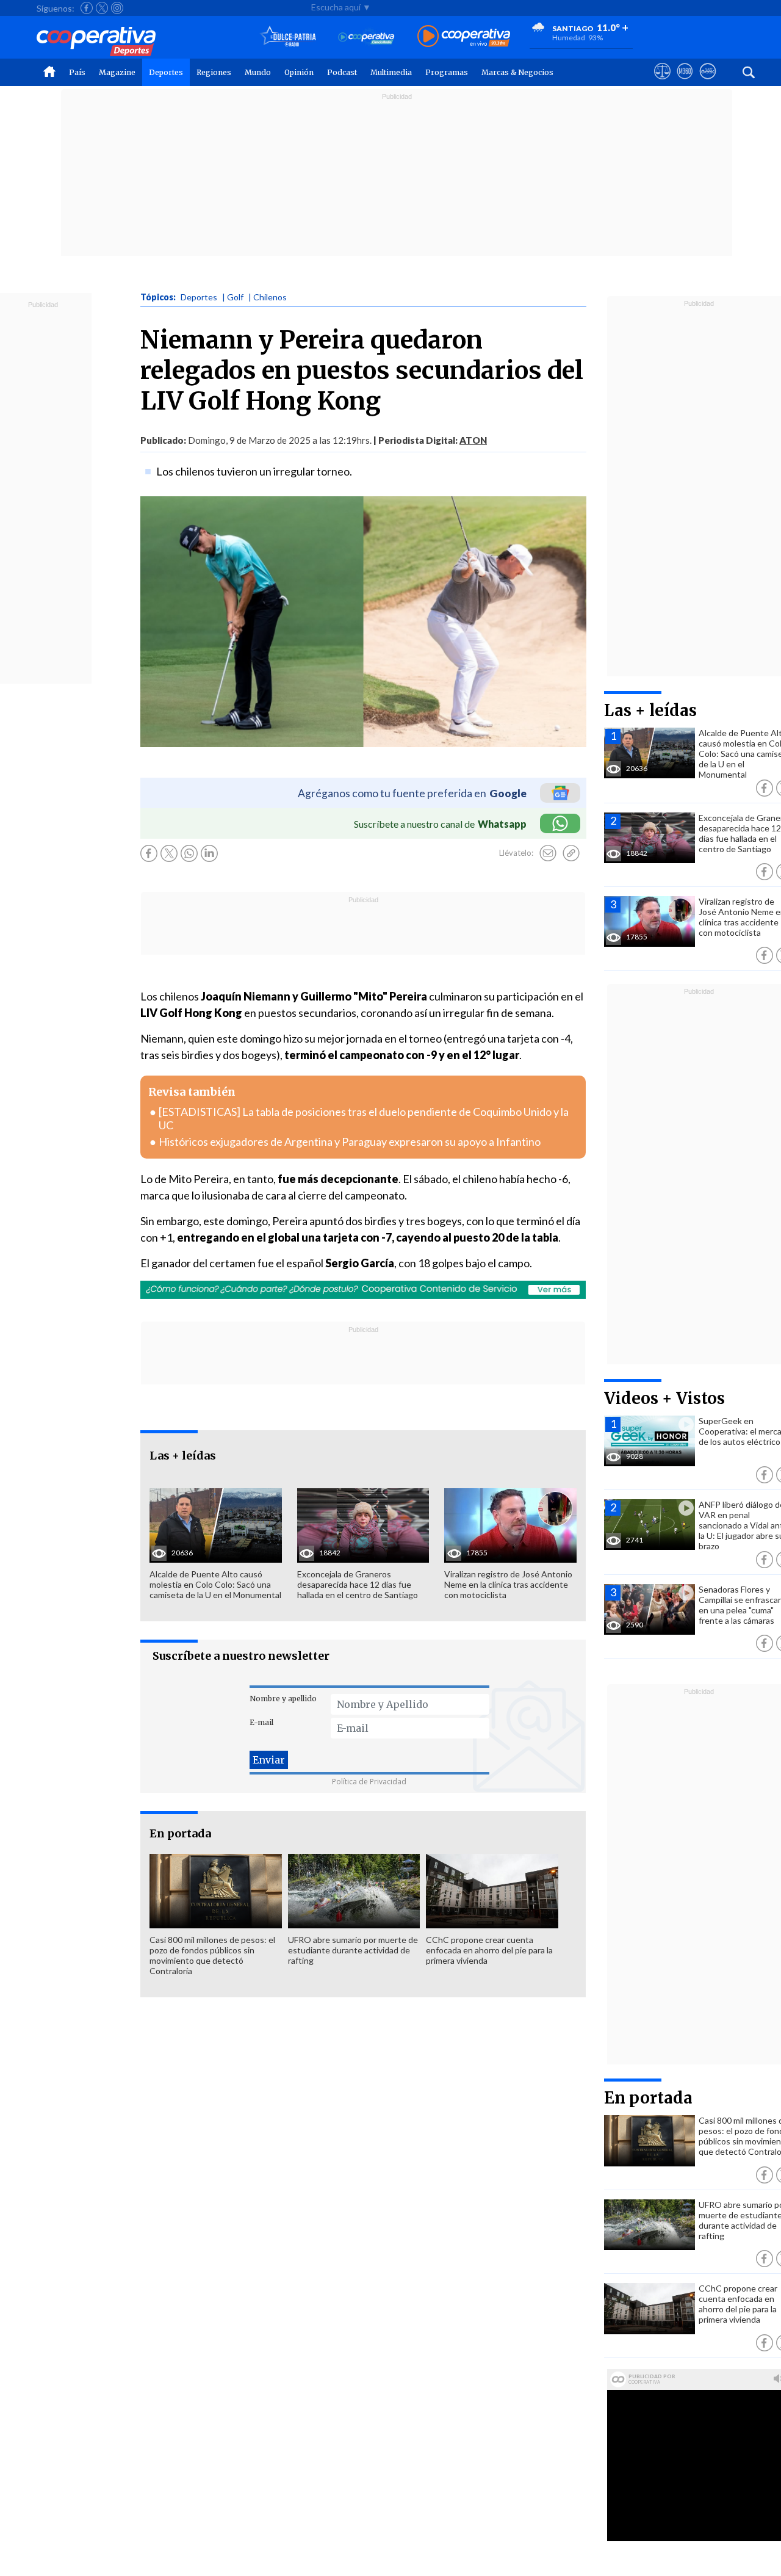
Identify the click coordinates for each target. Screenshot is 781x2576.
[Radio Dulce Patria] (288, 37)
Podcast (342, 72)
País (77, 72)
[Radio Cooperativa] (464, 37)
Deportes (166, 72)
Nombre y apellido (283, 1699)
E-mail (261, 1722)
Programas (447, 72)
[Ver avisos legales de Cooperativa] (662, 82)
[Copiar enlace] (571, 853)
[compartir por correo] (548, 853)
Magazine (117, 72)
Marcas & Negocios (517, 72)
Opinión (299, 72)
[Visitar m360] (685, 82)
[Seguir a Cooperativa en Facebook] (87, 8)
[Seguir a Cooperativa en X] (102, 8)
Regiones (214, 72)
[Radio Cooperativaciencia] (366, 37)
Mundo (258, 72)
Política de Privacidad (369, 1782)
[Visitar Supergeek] (707, 82)
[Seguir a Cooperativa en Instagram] (117, 8)
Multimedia (391, 72)
